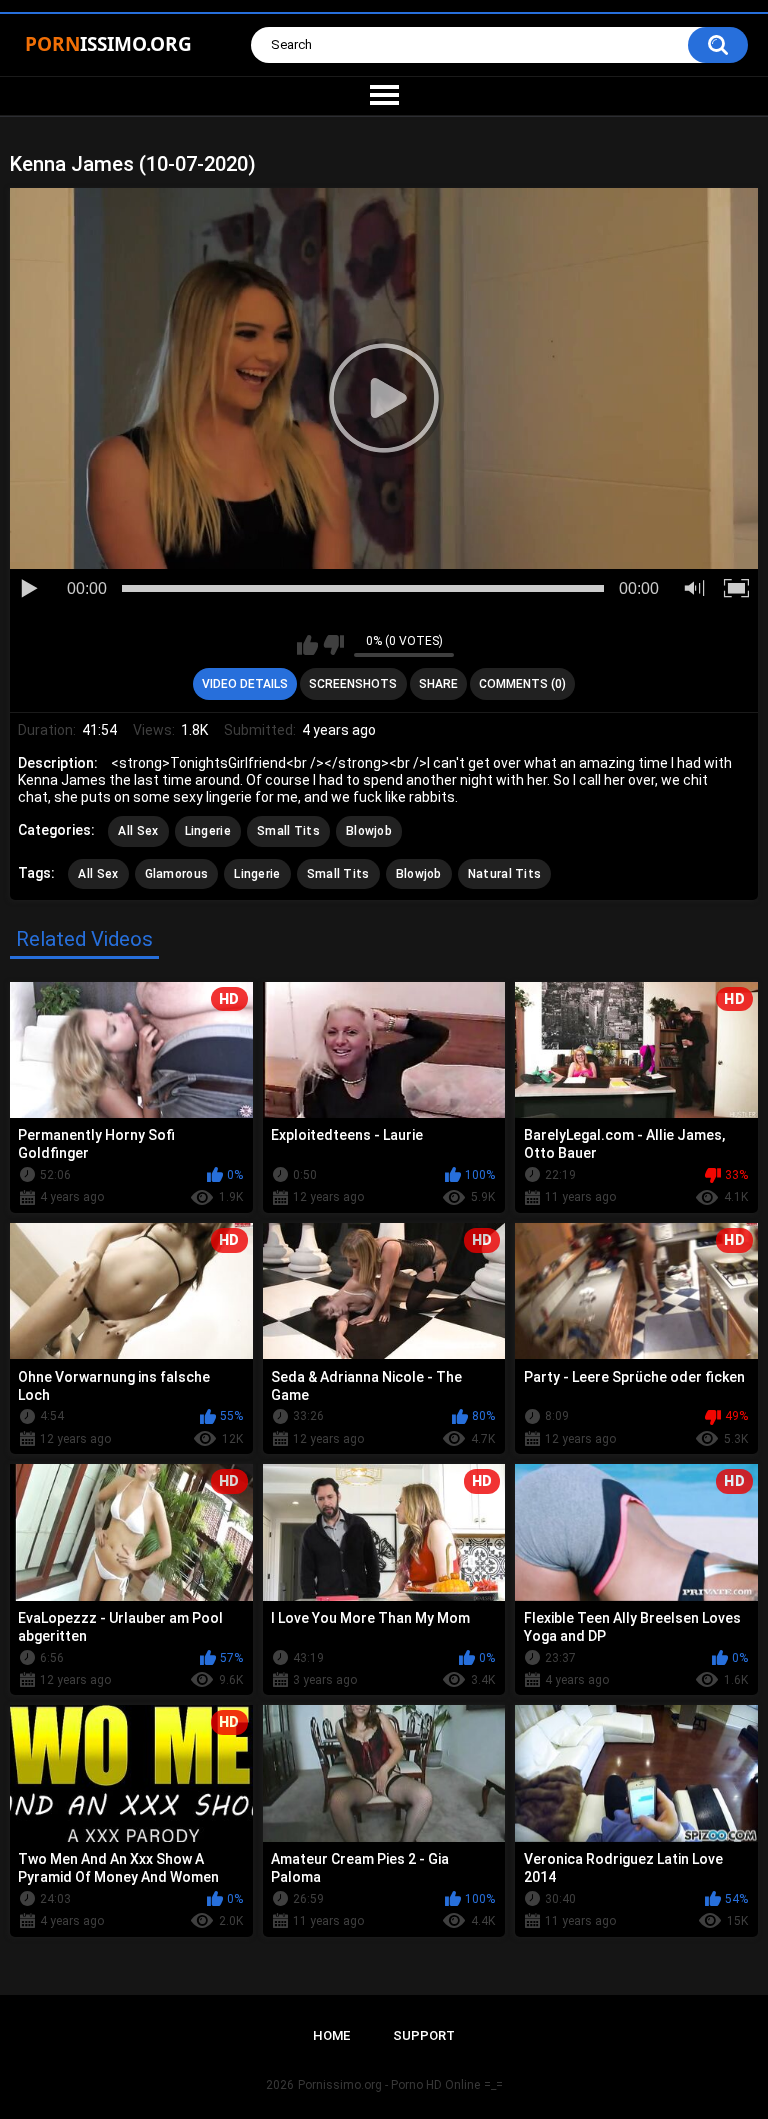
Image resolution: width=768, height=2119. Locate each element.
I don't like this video (333, 645)
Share (438, 684)
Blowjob (369, 831)
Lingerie (208, 831)
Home (331, 2035)
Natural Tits (505, 874)
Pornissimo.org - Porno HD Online (389, 2085)
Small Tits (288, 831)
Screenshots (353, 684)
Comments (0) (522, 684)
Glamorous (177, 874)
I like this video (307, 645)
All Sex (138, 831)
